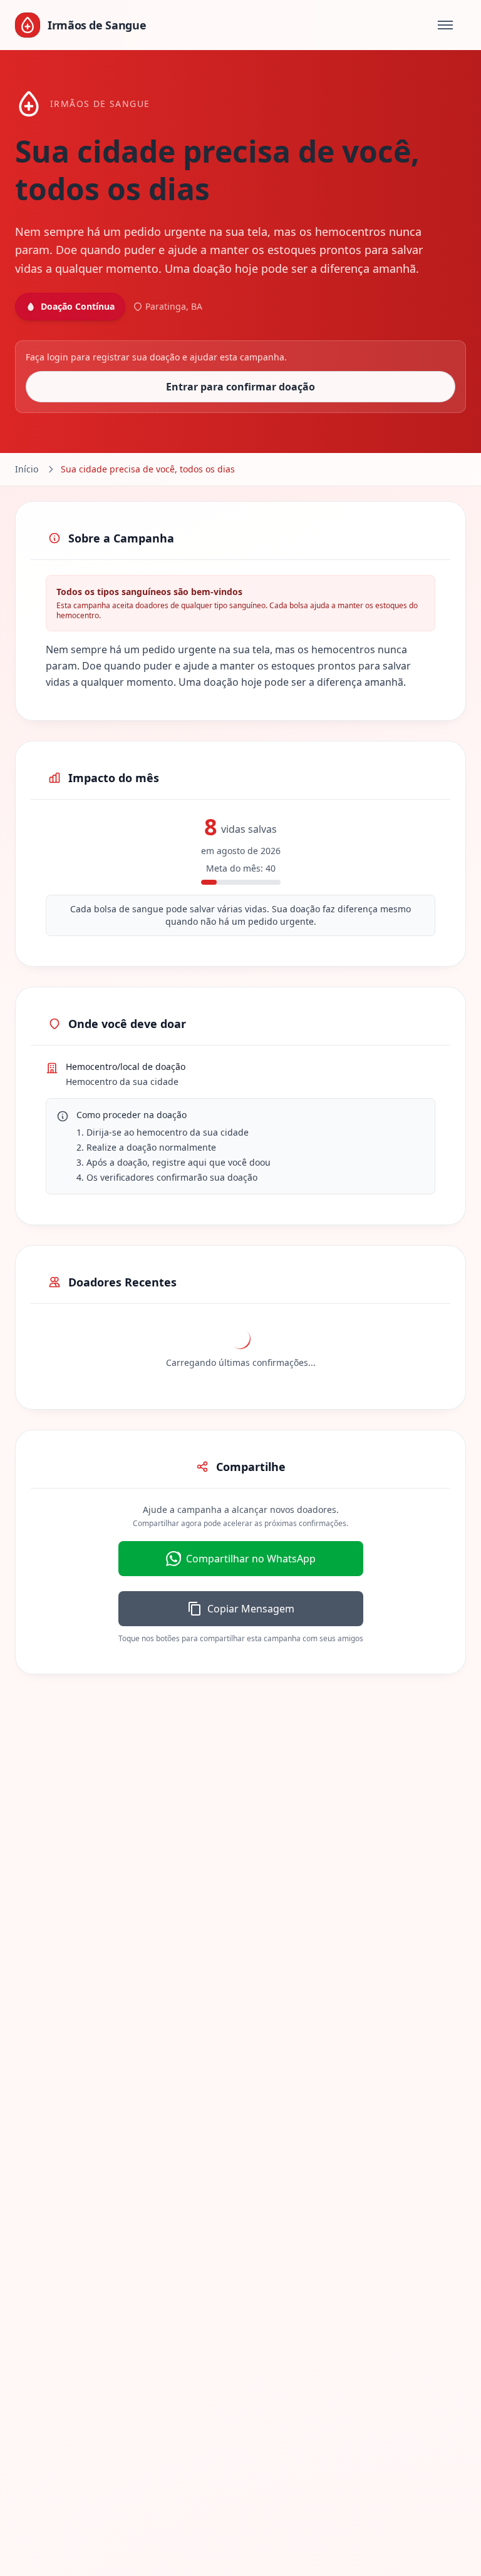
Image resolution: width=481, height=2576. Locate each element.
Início (27, 469)
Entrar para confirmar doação (240, 387)
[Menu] (445, 25)
